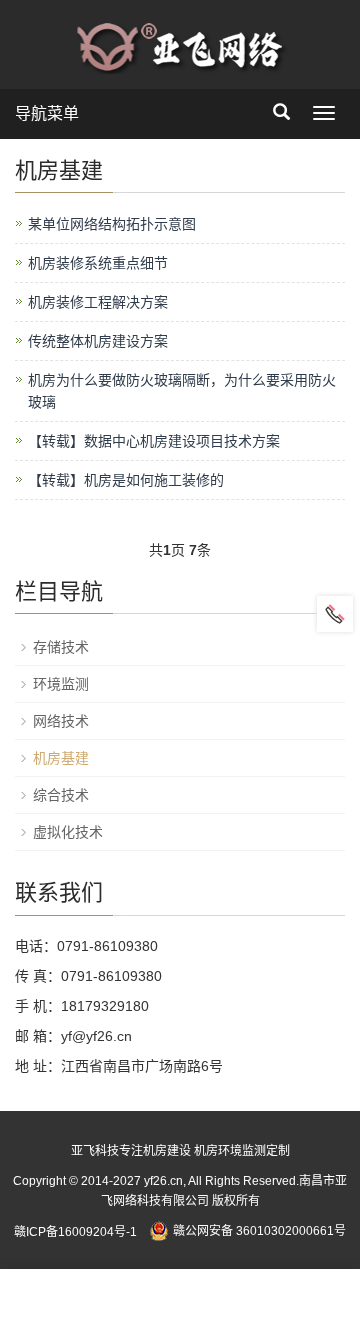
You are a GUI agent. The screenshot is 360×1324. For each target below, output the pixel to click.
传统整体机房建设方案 (98, 341)
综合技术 (61, 795)
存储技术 (61, 647)
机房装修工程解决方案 (98, 302)
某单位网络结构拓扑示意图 (112, 224)
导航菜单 (47, 113)
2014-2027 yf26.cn (130, 1181)
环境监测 (61, 684)
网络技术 (61, 721)
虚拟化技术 (68, 832)
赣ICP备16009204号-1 (75, 1231)
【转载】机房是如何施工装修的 (126, 480)
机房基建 (61, 758)
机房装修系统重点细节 (98, 263)
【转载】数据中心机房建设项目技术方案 (154, 441)
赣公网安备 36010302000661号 (259, 1231)
